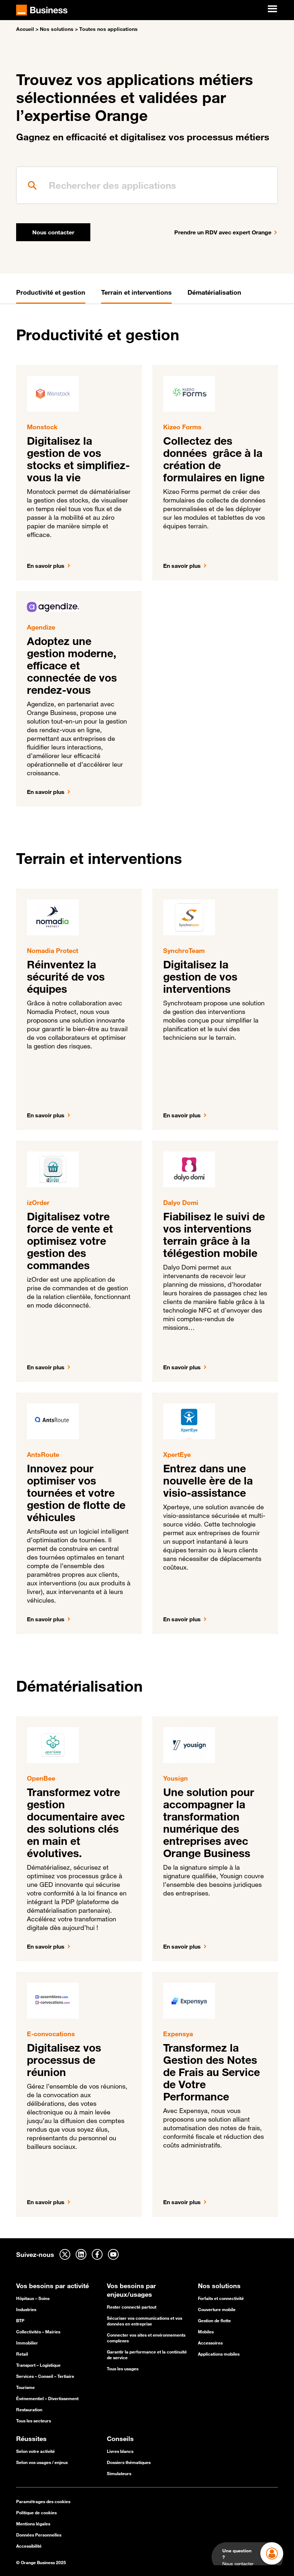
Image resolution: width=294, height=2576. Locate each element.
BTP (20, 2320)
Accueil (25, 29)
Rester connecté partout (132, 2307)
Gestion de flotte (214, 2320)
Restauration (29, 2409)
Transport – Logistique (38, 2365)
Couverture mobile (217, 2309)
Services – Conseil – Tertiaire (45, 2376)
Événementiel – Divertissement (47, 2398)
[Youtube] (113, 2254)
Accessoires (210, 2343)
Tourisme (25, 2387)
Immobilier (27, 2343)
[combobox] (147, 185)
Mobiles (206, 2332)
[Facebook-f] (97, 2254)
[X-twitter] (65, 2254)
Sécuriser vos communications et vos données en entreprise (144, 2321)
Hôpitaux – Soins (33, 2298)
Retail (22, 2354)
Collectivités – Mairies (38, 2332)
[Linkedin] (81, 2254)
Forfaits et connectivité (221, 2298)
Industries (26, 2309)
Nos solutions (57, 29)
